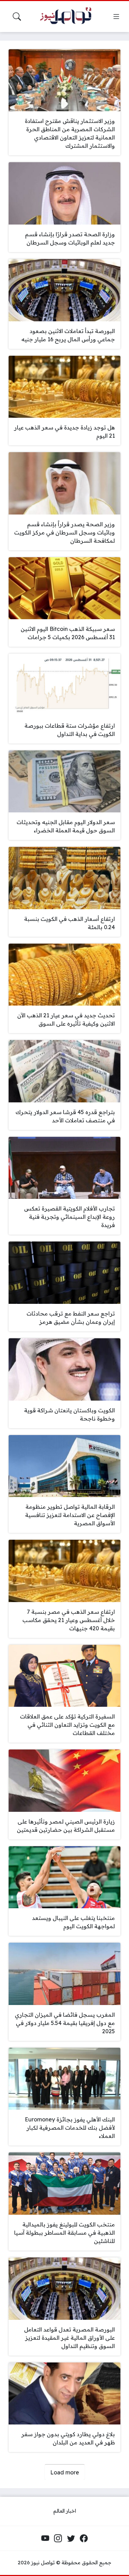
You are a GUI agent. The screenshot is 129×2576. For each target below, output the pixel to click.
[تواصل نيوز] (69, 17)
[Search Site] (17, 17)
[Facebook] (84, 2538)
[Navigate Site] (116, 17)
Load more (65, 2472)
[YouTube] (45, 2538)
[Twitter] (71, 2538)
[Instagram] (58, 2538)
